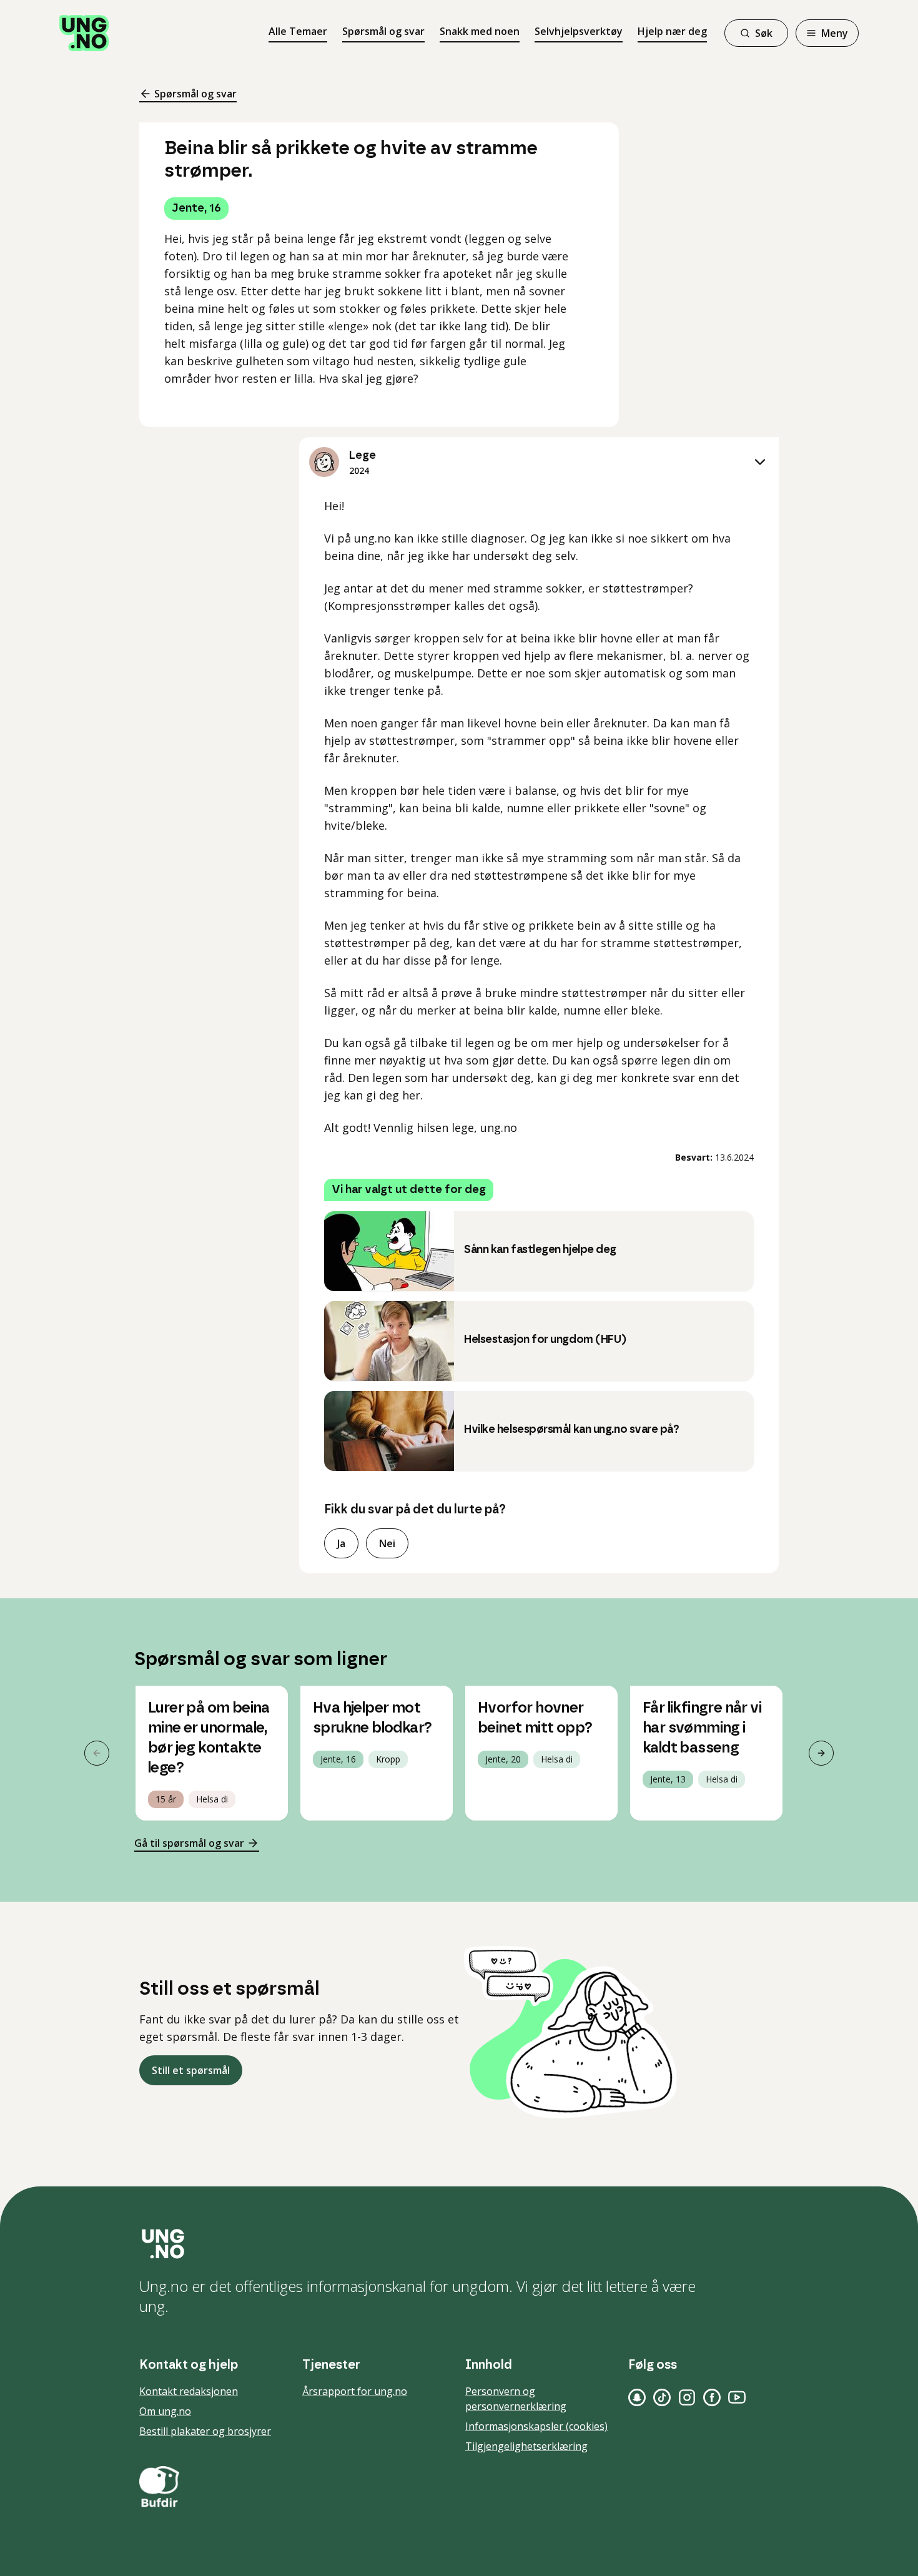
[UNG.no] (459, 2244)
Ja (341, 1543)
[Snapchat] (637, 2397)
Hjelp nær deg (672, 31)
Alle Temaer (298, 31)
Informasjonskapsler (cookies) (536, 2426)
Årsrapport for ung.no (355, 2391)
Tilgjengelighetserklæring (526, 2446)
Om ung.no (165, 2411)
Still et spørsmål (191, 2070)
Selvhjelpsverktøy (579, 31)
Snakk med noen (480, 31)
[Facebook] (712, 2397)
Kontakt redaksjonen (189, 2391)
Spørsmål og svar (383, 31)
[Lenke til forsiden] (84, 33)
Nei (387, 1543)
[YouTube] (737, 2397)
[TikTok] (662, 2397)
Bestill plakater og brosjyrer (205, 2431)
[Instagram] (687, 2397)
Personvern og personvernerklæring (516, 2399)
